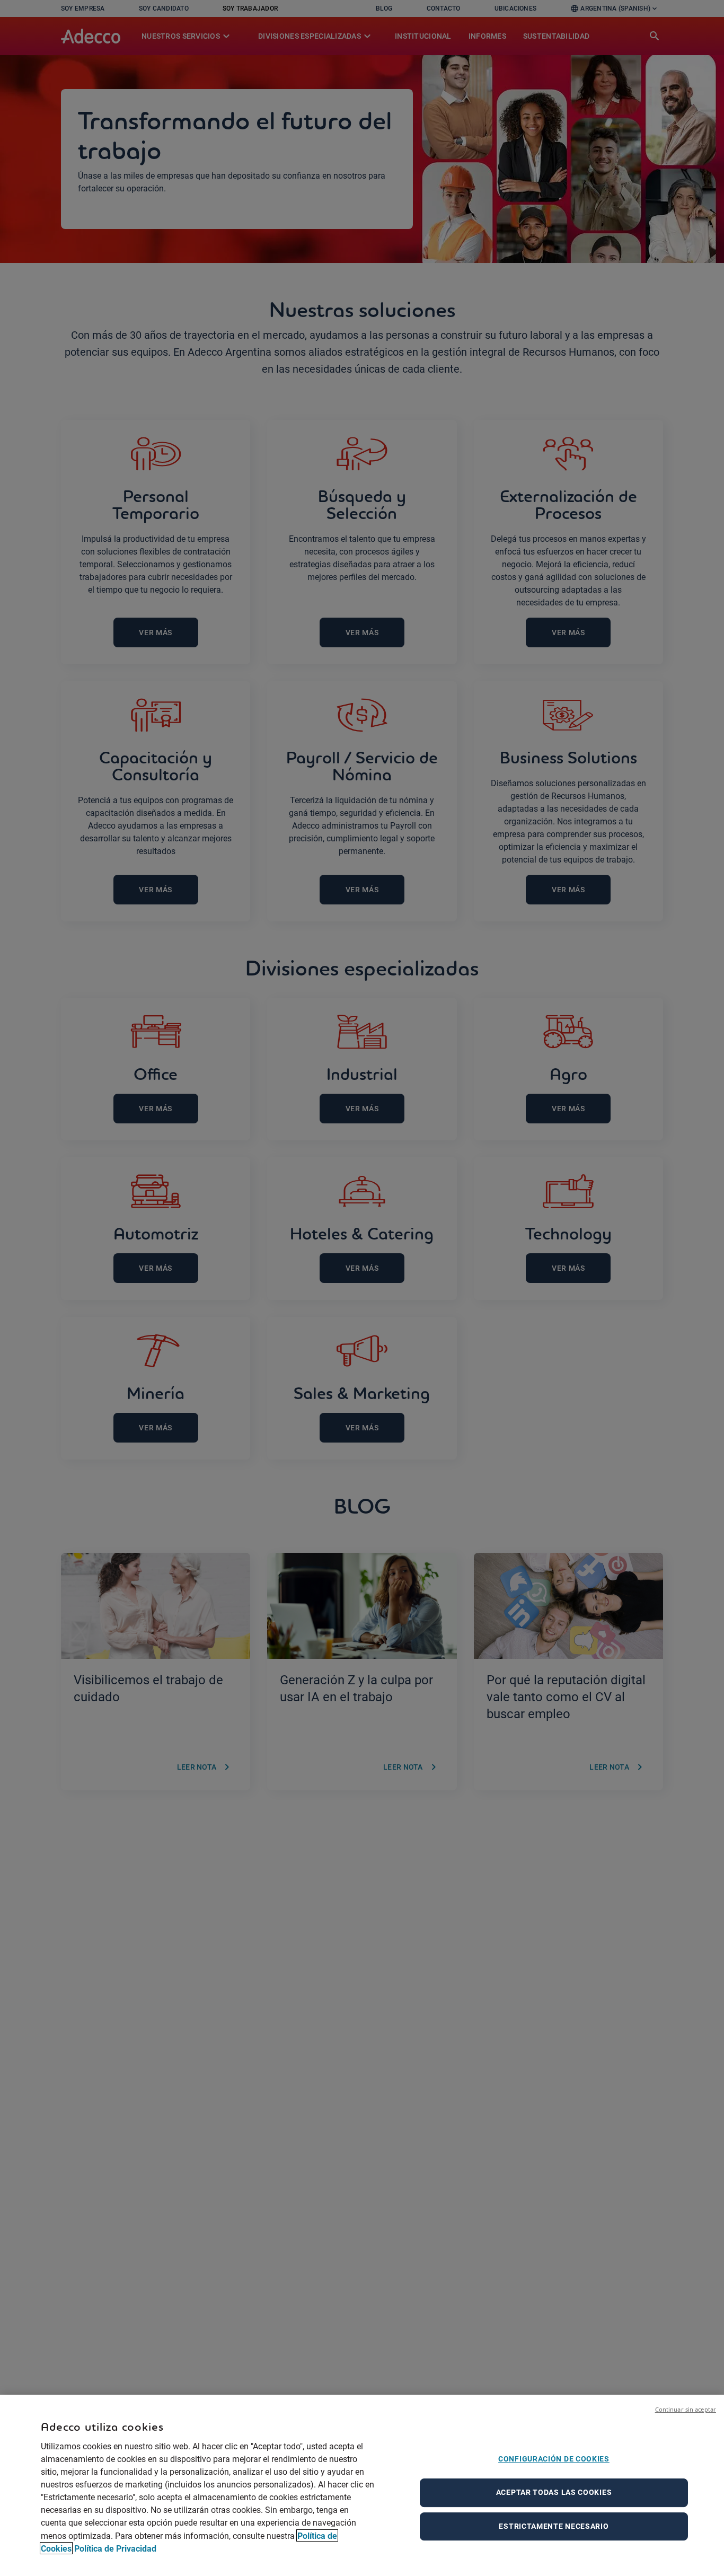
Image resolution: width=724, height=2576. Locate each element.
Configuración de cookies (554, 2459)
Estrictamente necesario (554, 2526)
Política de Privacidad (115, 2548)
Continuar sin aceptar (686, 2409)
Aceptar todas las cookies (554, 2492)
